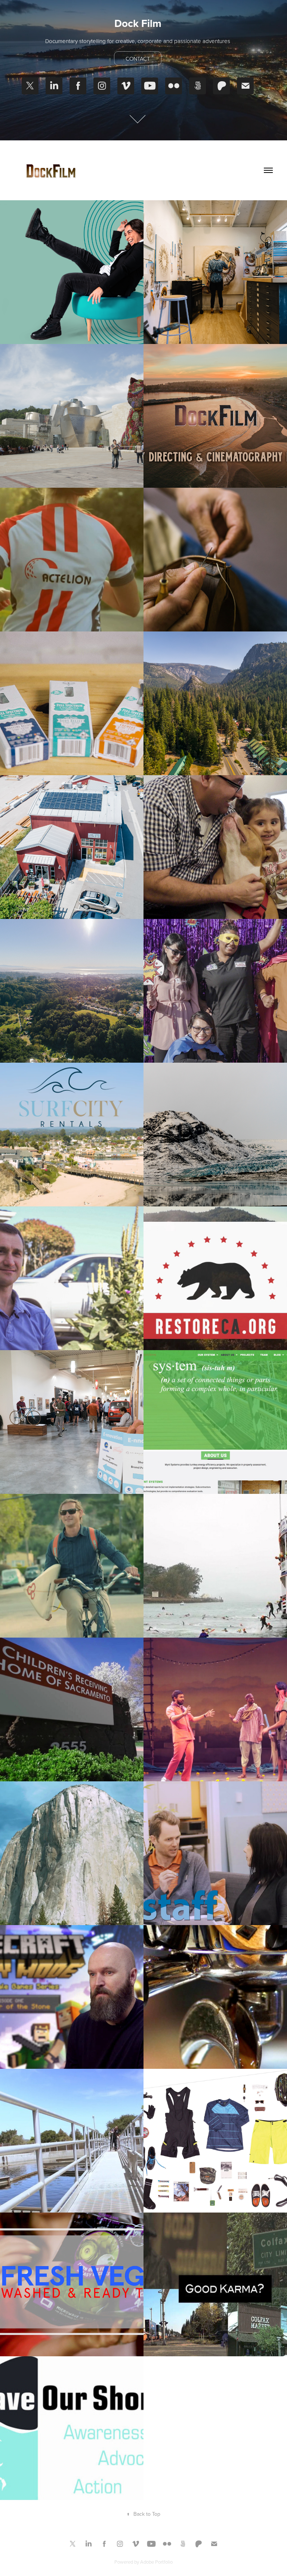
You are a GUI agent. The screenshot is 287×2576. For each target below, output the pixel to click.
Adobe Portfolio (156, 2562)
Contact (138, 59)
